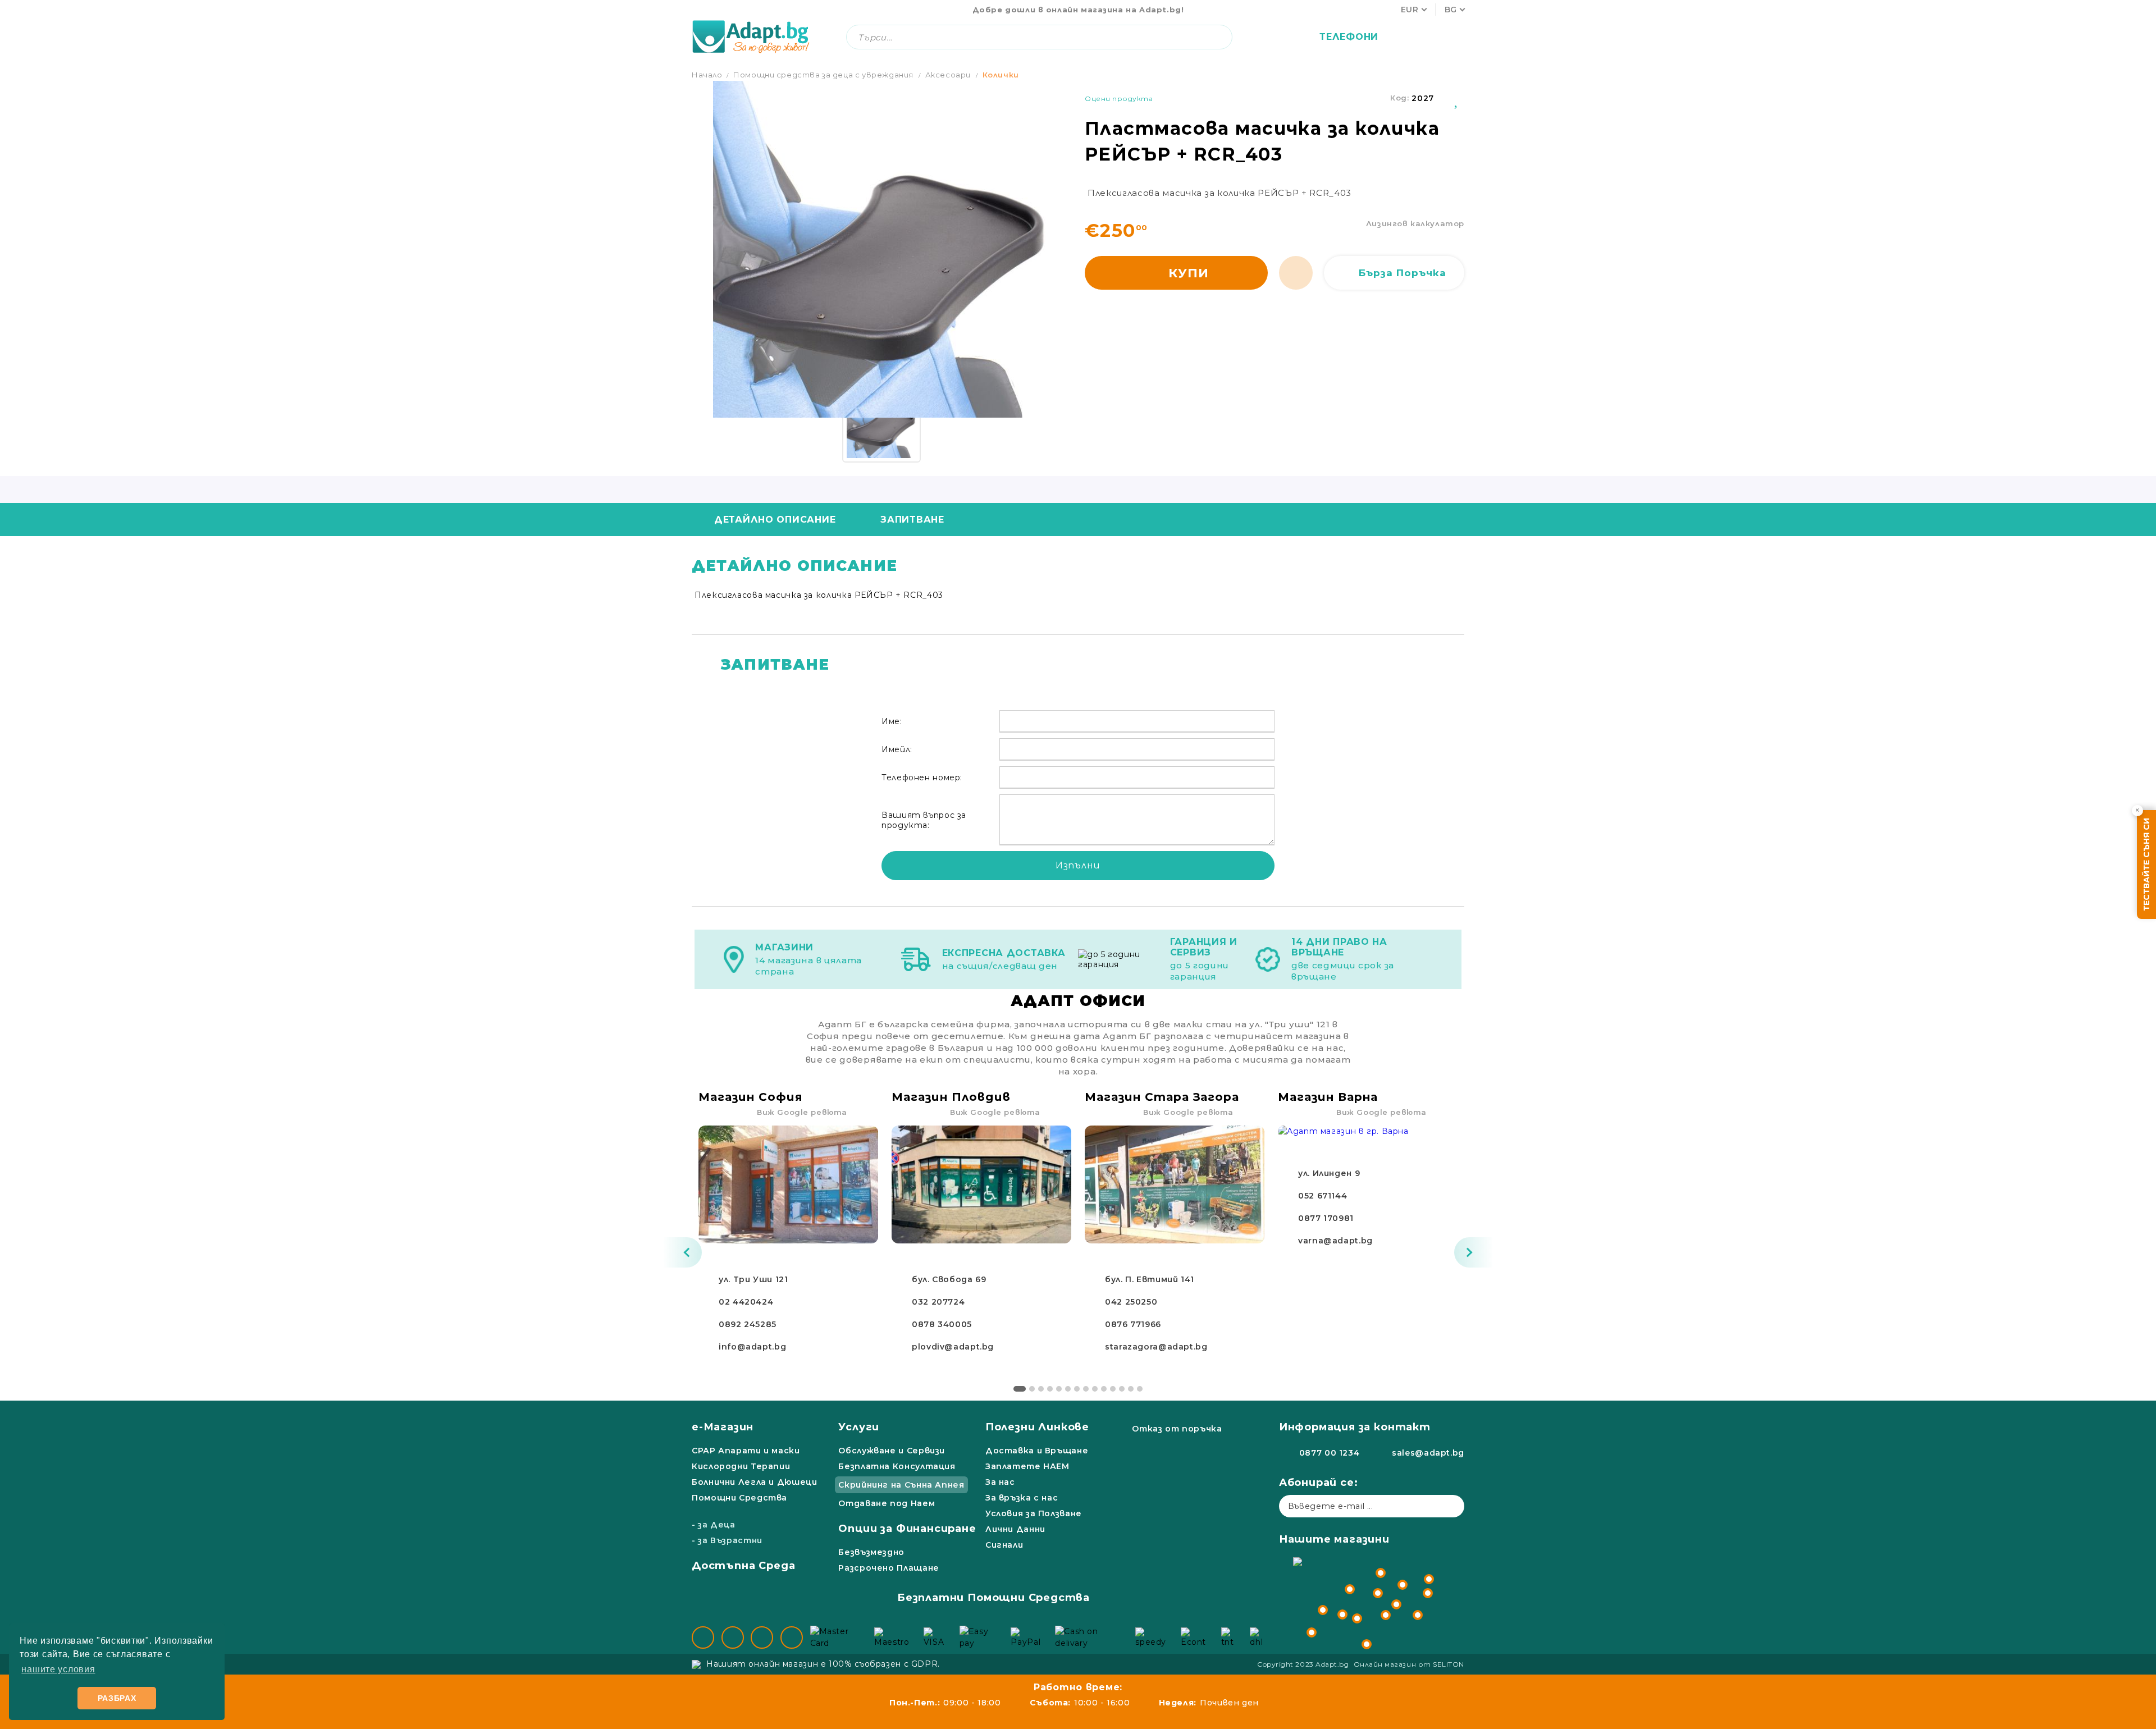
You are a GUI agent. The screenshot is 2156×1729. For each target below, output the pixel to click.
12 (1122, 1389)
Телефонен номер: (922, 777)
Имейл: (897, 749)
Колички (1001, 75)
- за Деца (714, 1525)
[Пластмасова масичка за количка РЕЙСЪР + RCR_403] (881, 423)
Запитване (912, 520)
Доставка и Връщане (1037, 1451)
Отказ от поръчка (1177, 1429)
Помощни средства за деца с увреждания (823, 75)
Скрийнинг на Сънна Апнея (901, 1485)
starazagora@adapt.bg (1156, 1347)
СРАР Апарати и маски (746, 1451)
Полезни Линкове (1037, 1427)
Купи (1189, 273)
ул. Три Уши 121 (753, 1279)
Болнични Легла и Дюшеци (755, 1482)
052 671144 (1323, 1196)
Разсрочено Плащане (889, 1568)
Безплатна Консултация (897, 1466)
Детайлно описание (775, 520)
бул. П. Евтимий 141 (1150, 1279)
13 (1131, 1389)
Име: (892, 721)
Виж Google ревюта (802, 1112)
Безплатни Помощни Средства (994, 1598)
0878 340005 (942, 1324)
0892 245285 (748, 1324)
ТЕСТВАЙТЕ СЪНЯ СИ (2146, 864)
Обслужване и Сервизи (892, 1451)
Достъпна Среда (743, 1566)
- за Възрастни (727, 1540)
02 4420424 (746, 1302)
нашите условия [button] (58, 1669)
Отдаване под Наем (887, 1503)
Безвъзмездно (871, 1552)
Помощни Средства (739, 1498)
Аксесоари (948, 75)
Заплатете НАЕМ (1027, 1466)
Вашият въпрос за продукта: (924, 820)
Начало (707, 75)
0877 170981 (1326, 1218)
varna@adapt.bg (1335, 1241)
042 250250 (1131, 1302)
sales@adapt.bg (1428, 1453)
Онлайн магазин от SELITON (1409, 1664)
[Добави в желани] (1457, 98)
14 (1140, 1389)
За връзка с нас (1022, 1498)
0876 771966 (1133, 1324)
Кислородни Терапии (741, 1466)
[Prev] (682, 1252)
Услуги (859, 1427)
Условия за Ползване (1034, 1513)
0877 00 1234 (1330, 1453)
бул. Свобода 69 (949, 1279)
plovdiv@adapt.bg (953, 1347)
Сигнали (1004, 1545)
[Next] (1474, 1252)
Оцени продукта (1119, 99)
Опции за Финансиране (907, 1529)
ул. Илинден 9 (1329, 1173)
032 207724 (938, 1302)
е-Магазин (723, 1427)
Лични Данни (1015, 1529)
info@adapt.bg (752, 1347)
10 (1104, 1389)
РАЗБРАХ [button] (117, 1698)
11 (1113, 1389)
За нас (1000, 1482)
